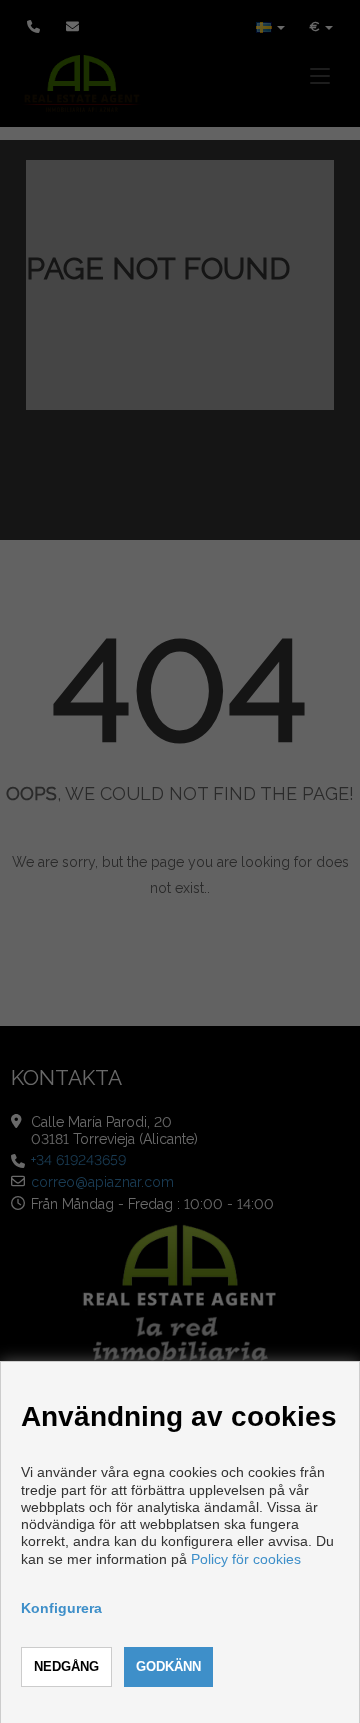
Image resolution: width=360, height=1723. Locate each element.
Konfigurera (61, 1608)
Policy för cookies (246, 1559)
